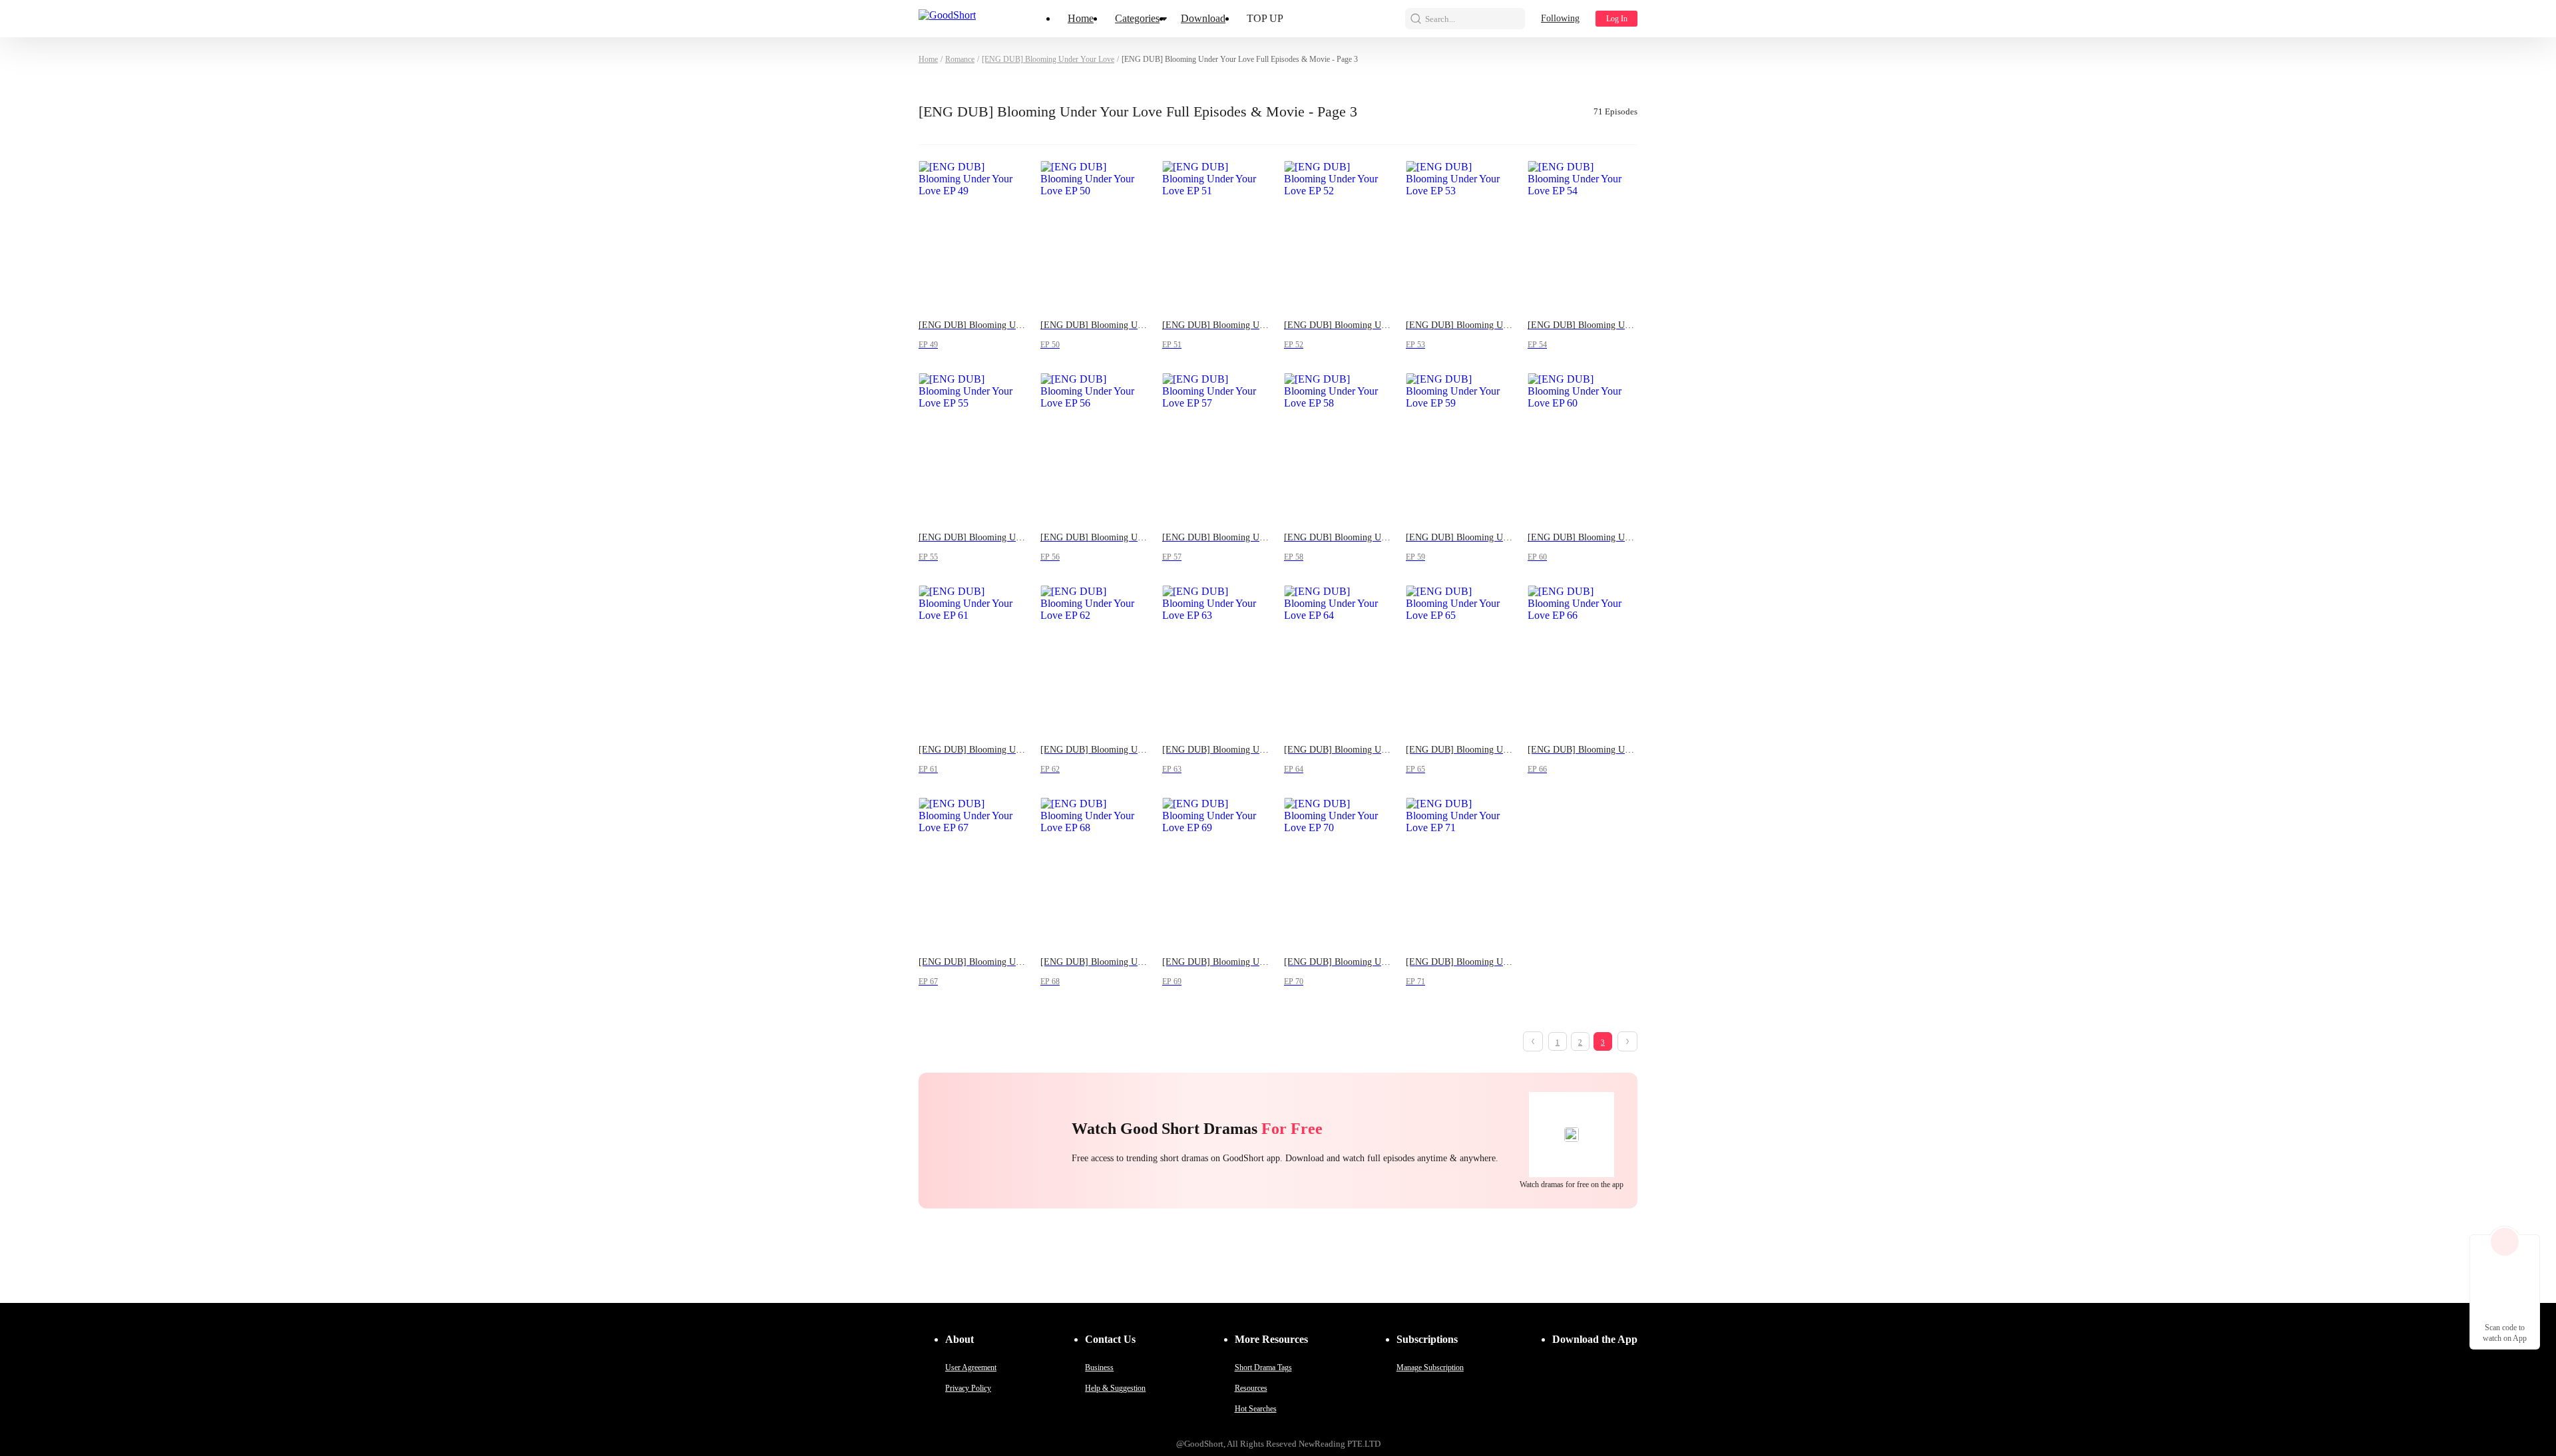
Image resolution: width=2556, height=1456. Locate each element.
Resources (1251, 1388)
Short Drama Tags (1263, 1367)
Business (1099, 1367)
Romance (960, 59)
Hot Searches (1256, 1409)
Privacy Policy (968, 1388)
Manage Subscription (1430, 1367)
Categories (1137, 18)
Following (1560, 18)
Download (1203, 18)
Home (1081, 18)
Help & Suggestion (1115, 1388)
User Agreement (971, 1367)
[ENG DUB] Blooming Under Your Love (1048, 59)
